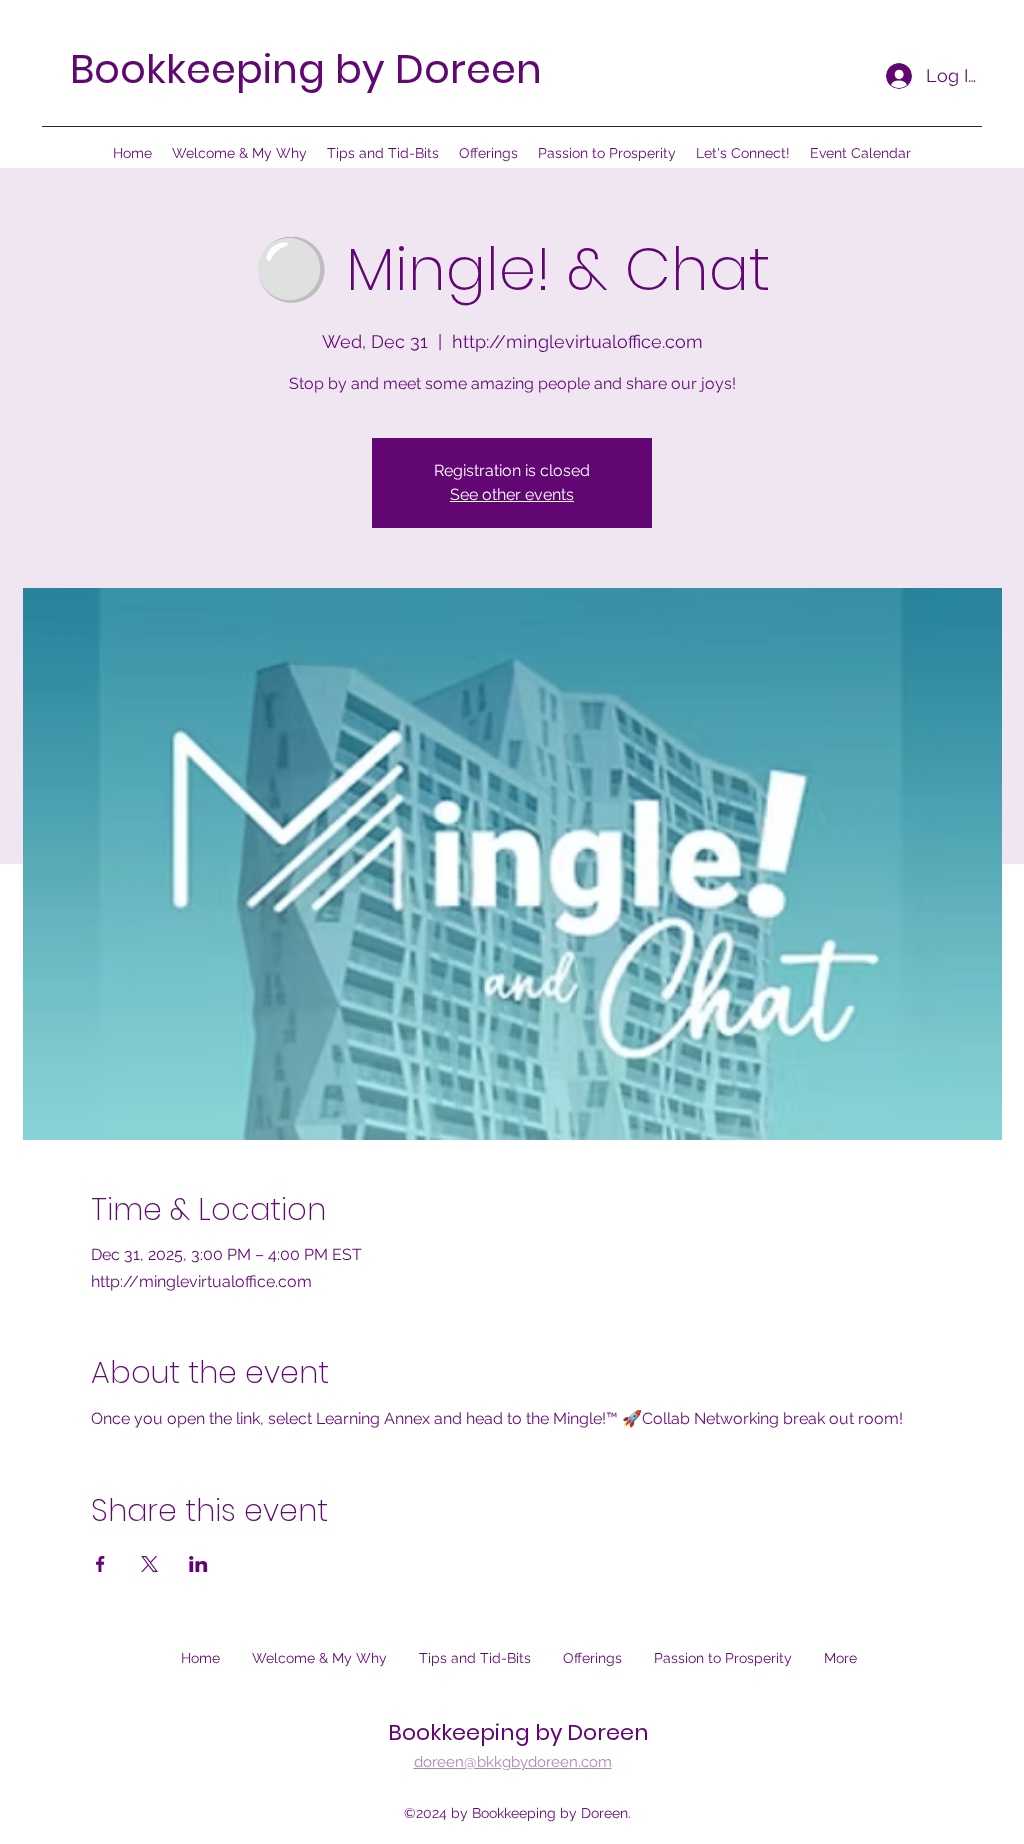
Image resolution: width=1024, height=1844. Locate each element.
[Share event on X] (149, 1564)
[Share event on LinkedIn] (198, 1564)
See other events (512, 494)
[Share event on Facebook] (100, 1564)
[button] (488, 153)
